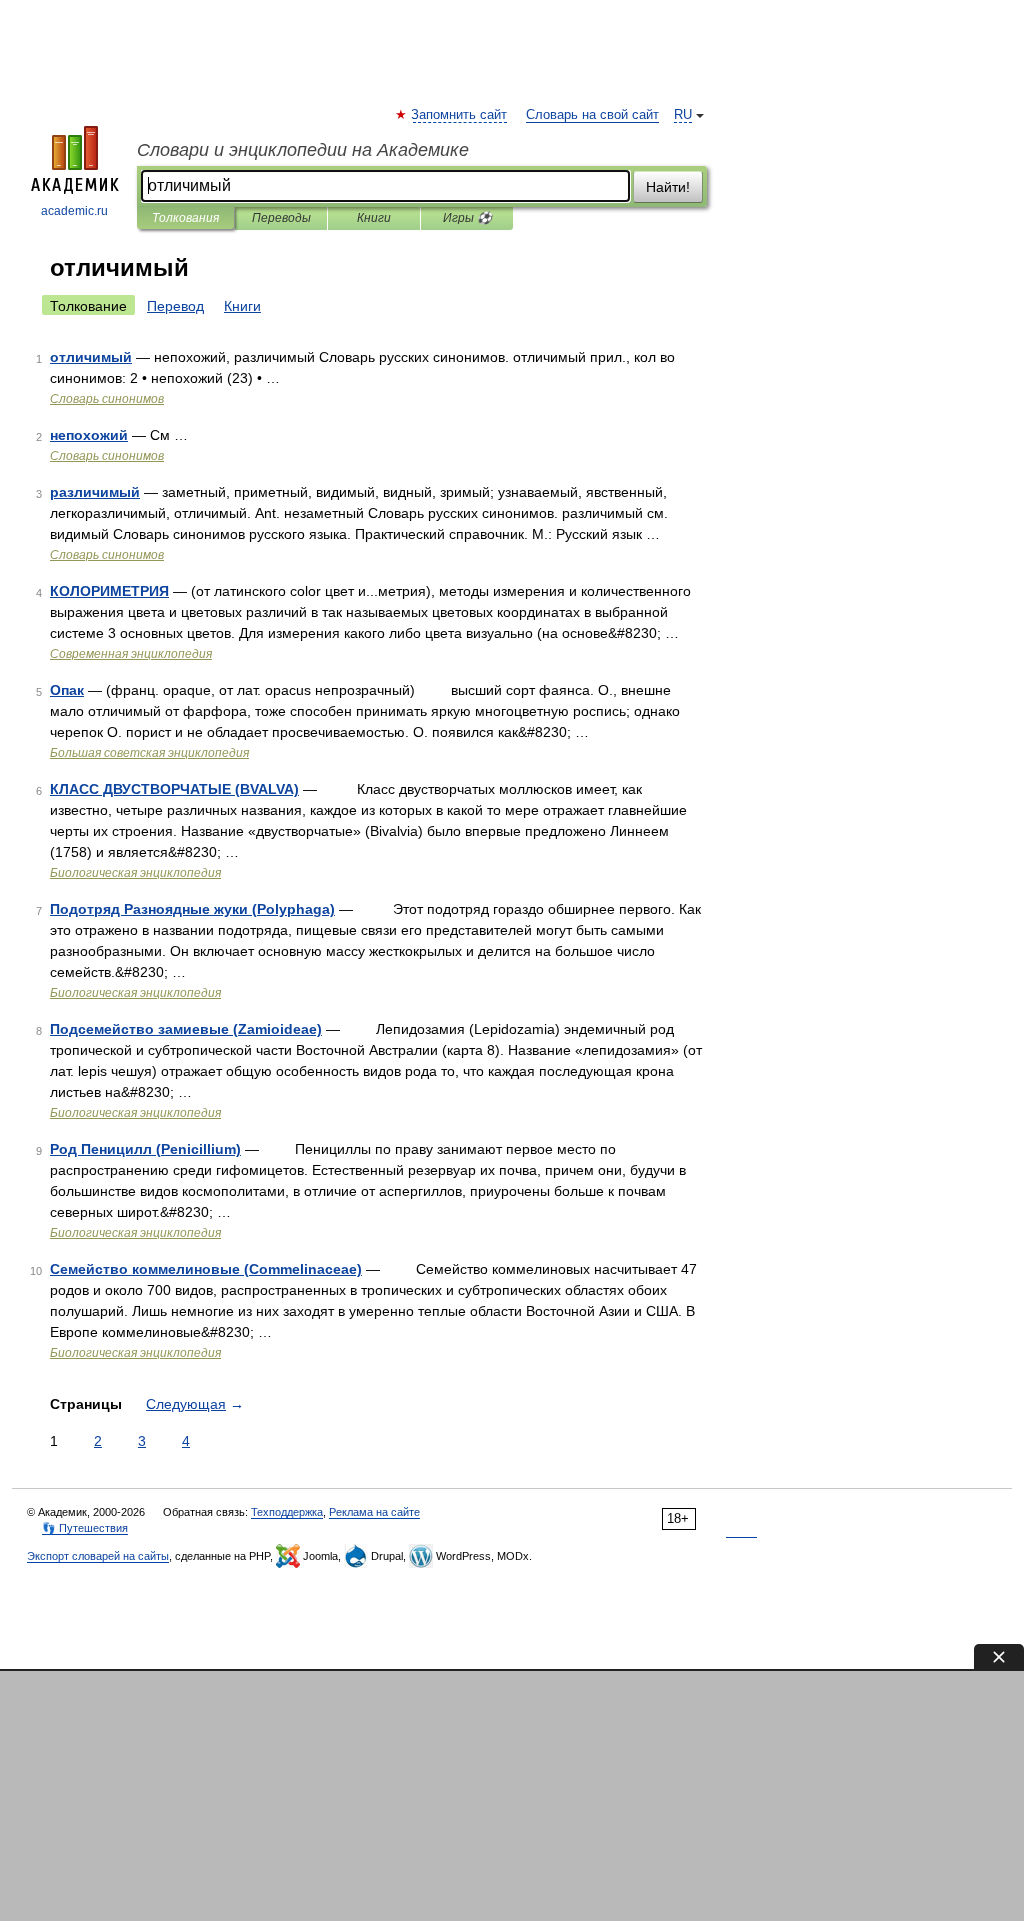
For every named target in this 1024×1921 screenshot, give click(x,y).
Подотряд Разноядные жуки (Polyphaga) (192, 909)
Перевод (175, 306)
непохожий (89, 435)
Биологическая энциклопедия (135, 873)
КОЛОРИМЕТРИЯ (109, 591)
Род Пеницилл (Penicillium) (145, 1149)
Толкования (185, 218)
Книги (374, 218)
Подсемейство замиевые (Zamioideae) (186, 1029)
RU (683, 115)
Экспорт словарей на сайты (98, 1556)
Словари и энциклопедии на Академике (303, 150)
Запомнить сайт (460, 115)
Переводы (281, 218)
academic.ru (74, 211)
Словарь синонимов (107, 399)
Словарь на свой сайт (592, 115)
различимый (95, 492)
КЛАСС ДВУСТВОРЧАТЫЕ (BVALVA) (174, 789)
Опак (67, 690)
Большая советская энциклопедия (149, 753)
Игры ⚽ (467, 218)
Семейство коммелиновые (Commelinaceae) (206, 1269)
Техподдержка (287, 1512)
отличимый (91, 357)
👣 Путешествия (85, 1528)
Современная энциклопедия (131, 654)
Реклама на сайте (374, 1512)
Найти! (668, 187)
